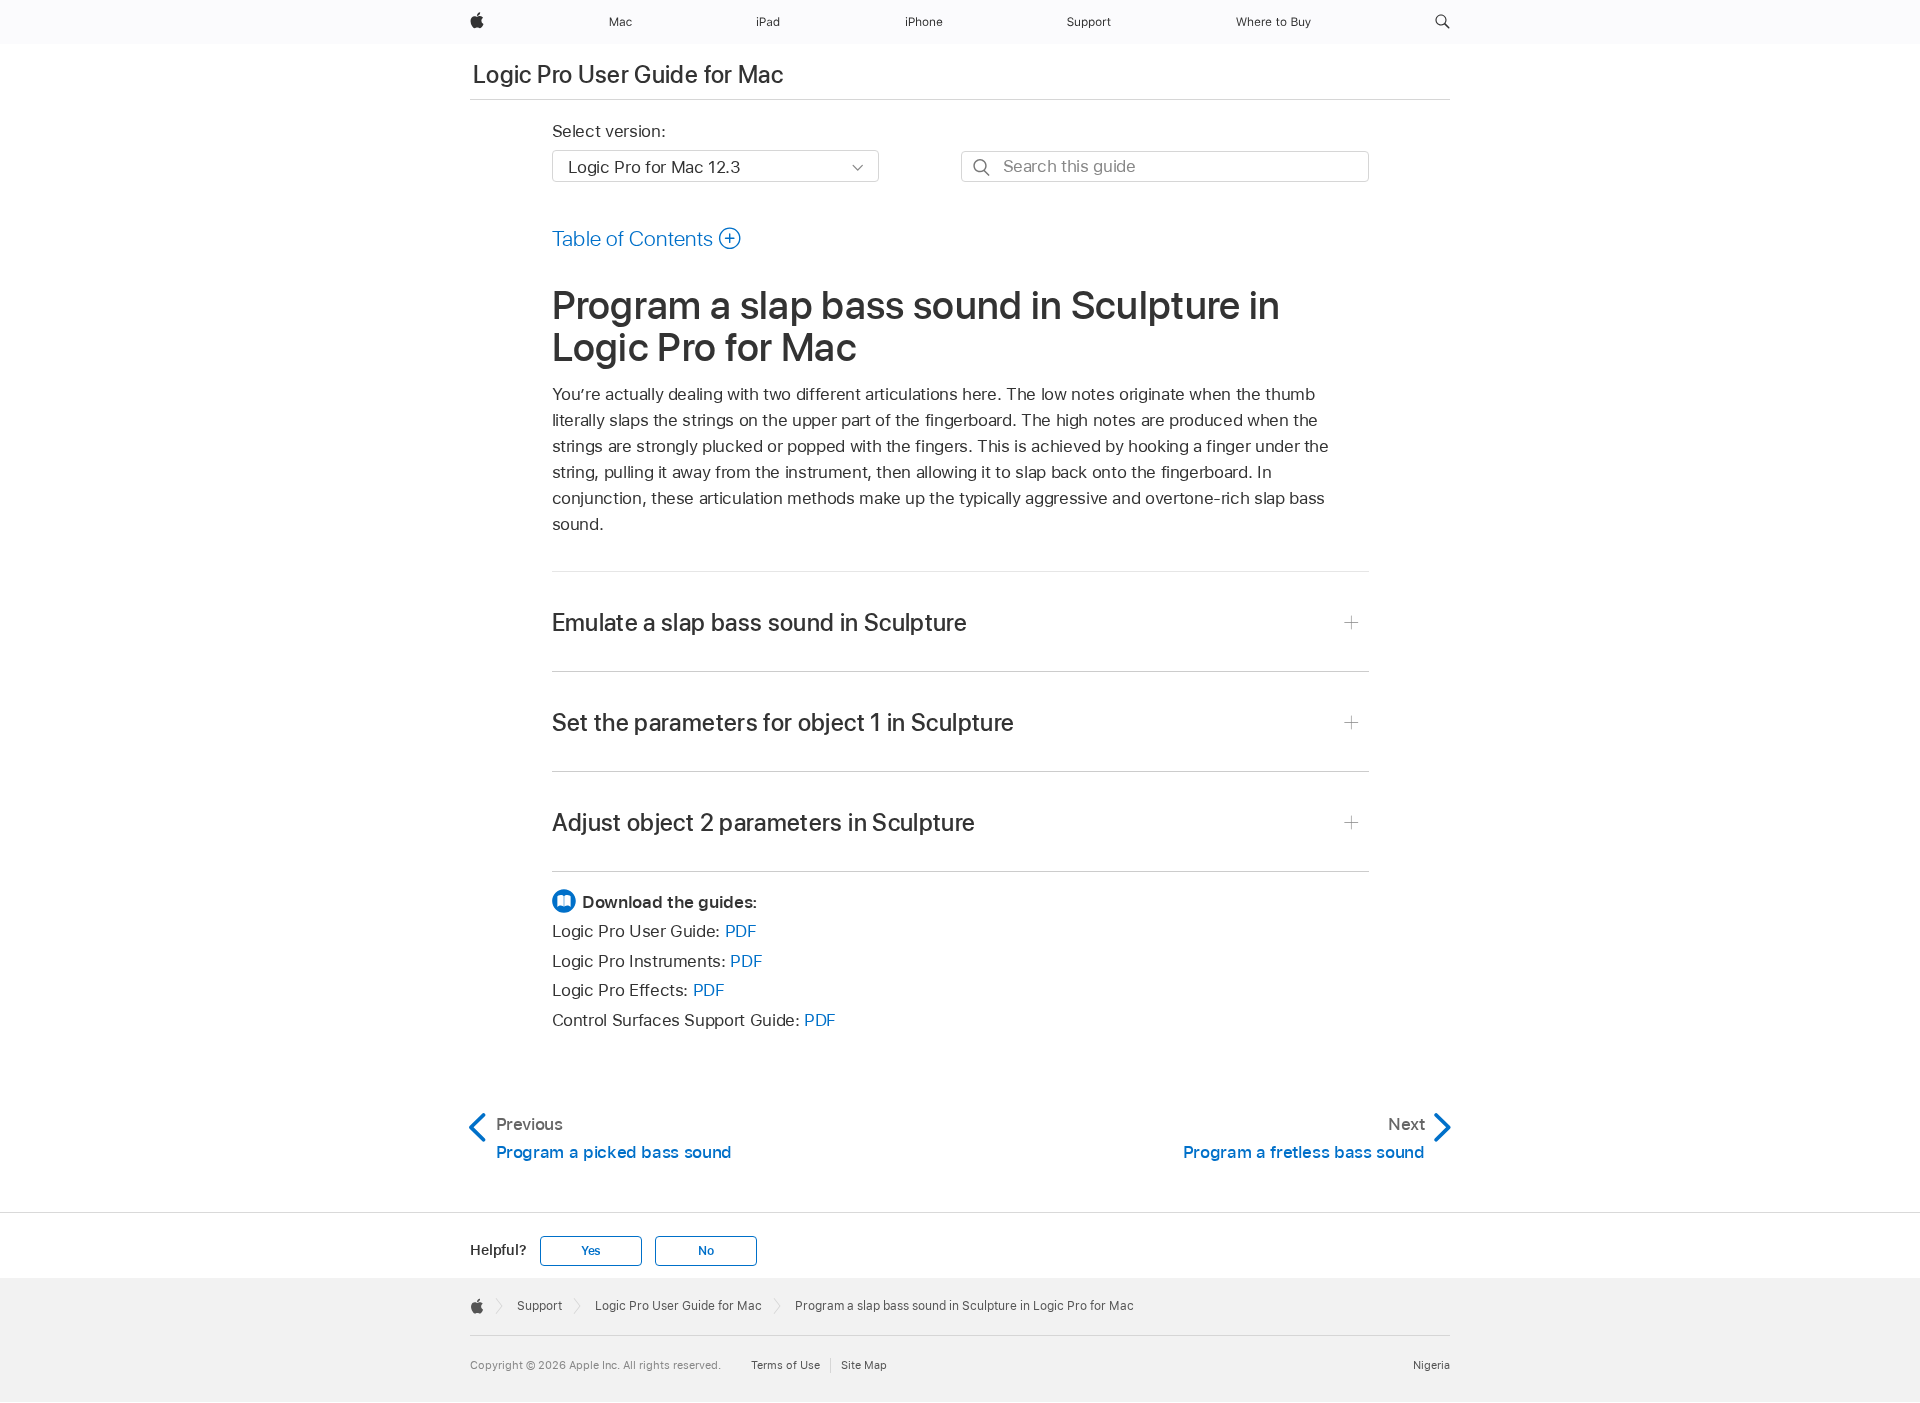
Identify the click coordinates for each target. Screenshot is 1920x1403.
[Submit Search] (982, 167)
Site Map (864, 1365)
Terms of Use (785, 1365)
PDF (741, 931)
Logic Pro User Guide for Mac (628, 74)
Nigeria (1431, 1365)
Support (539, 1306)
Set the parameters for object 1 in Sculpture (783, 722)
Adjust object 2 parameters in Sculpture (764, 822)
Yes (591, 1251)
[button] (1442, 22)
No (706, 1251)
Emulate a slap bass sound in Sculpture (760, 622)
